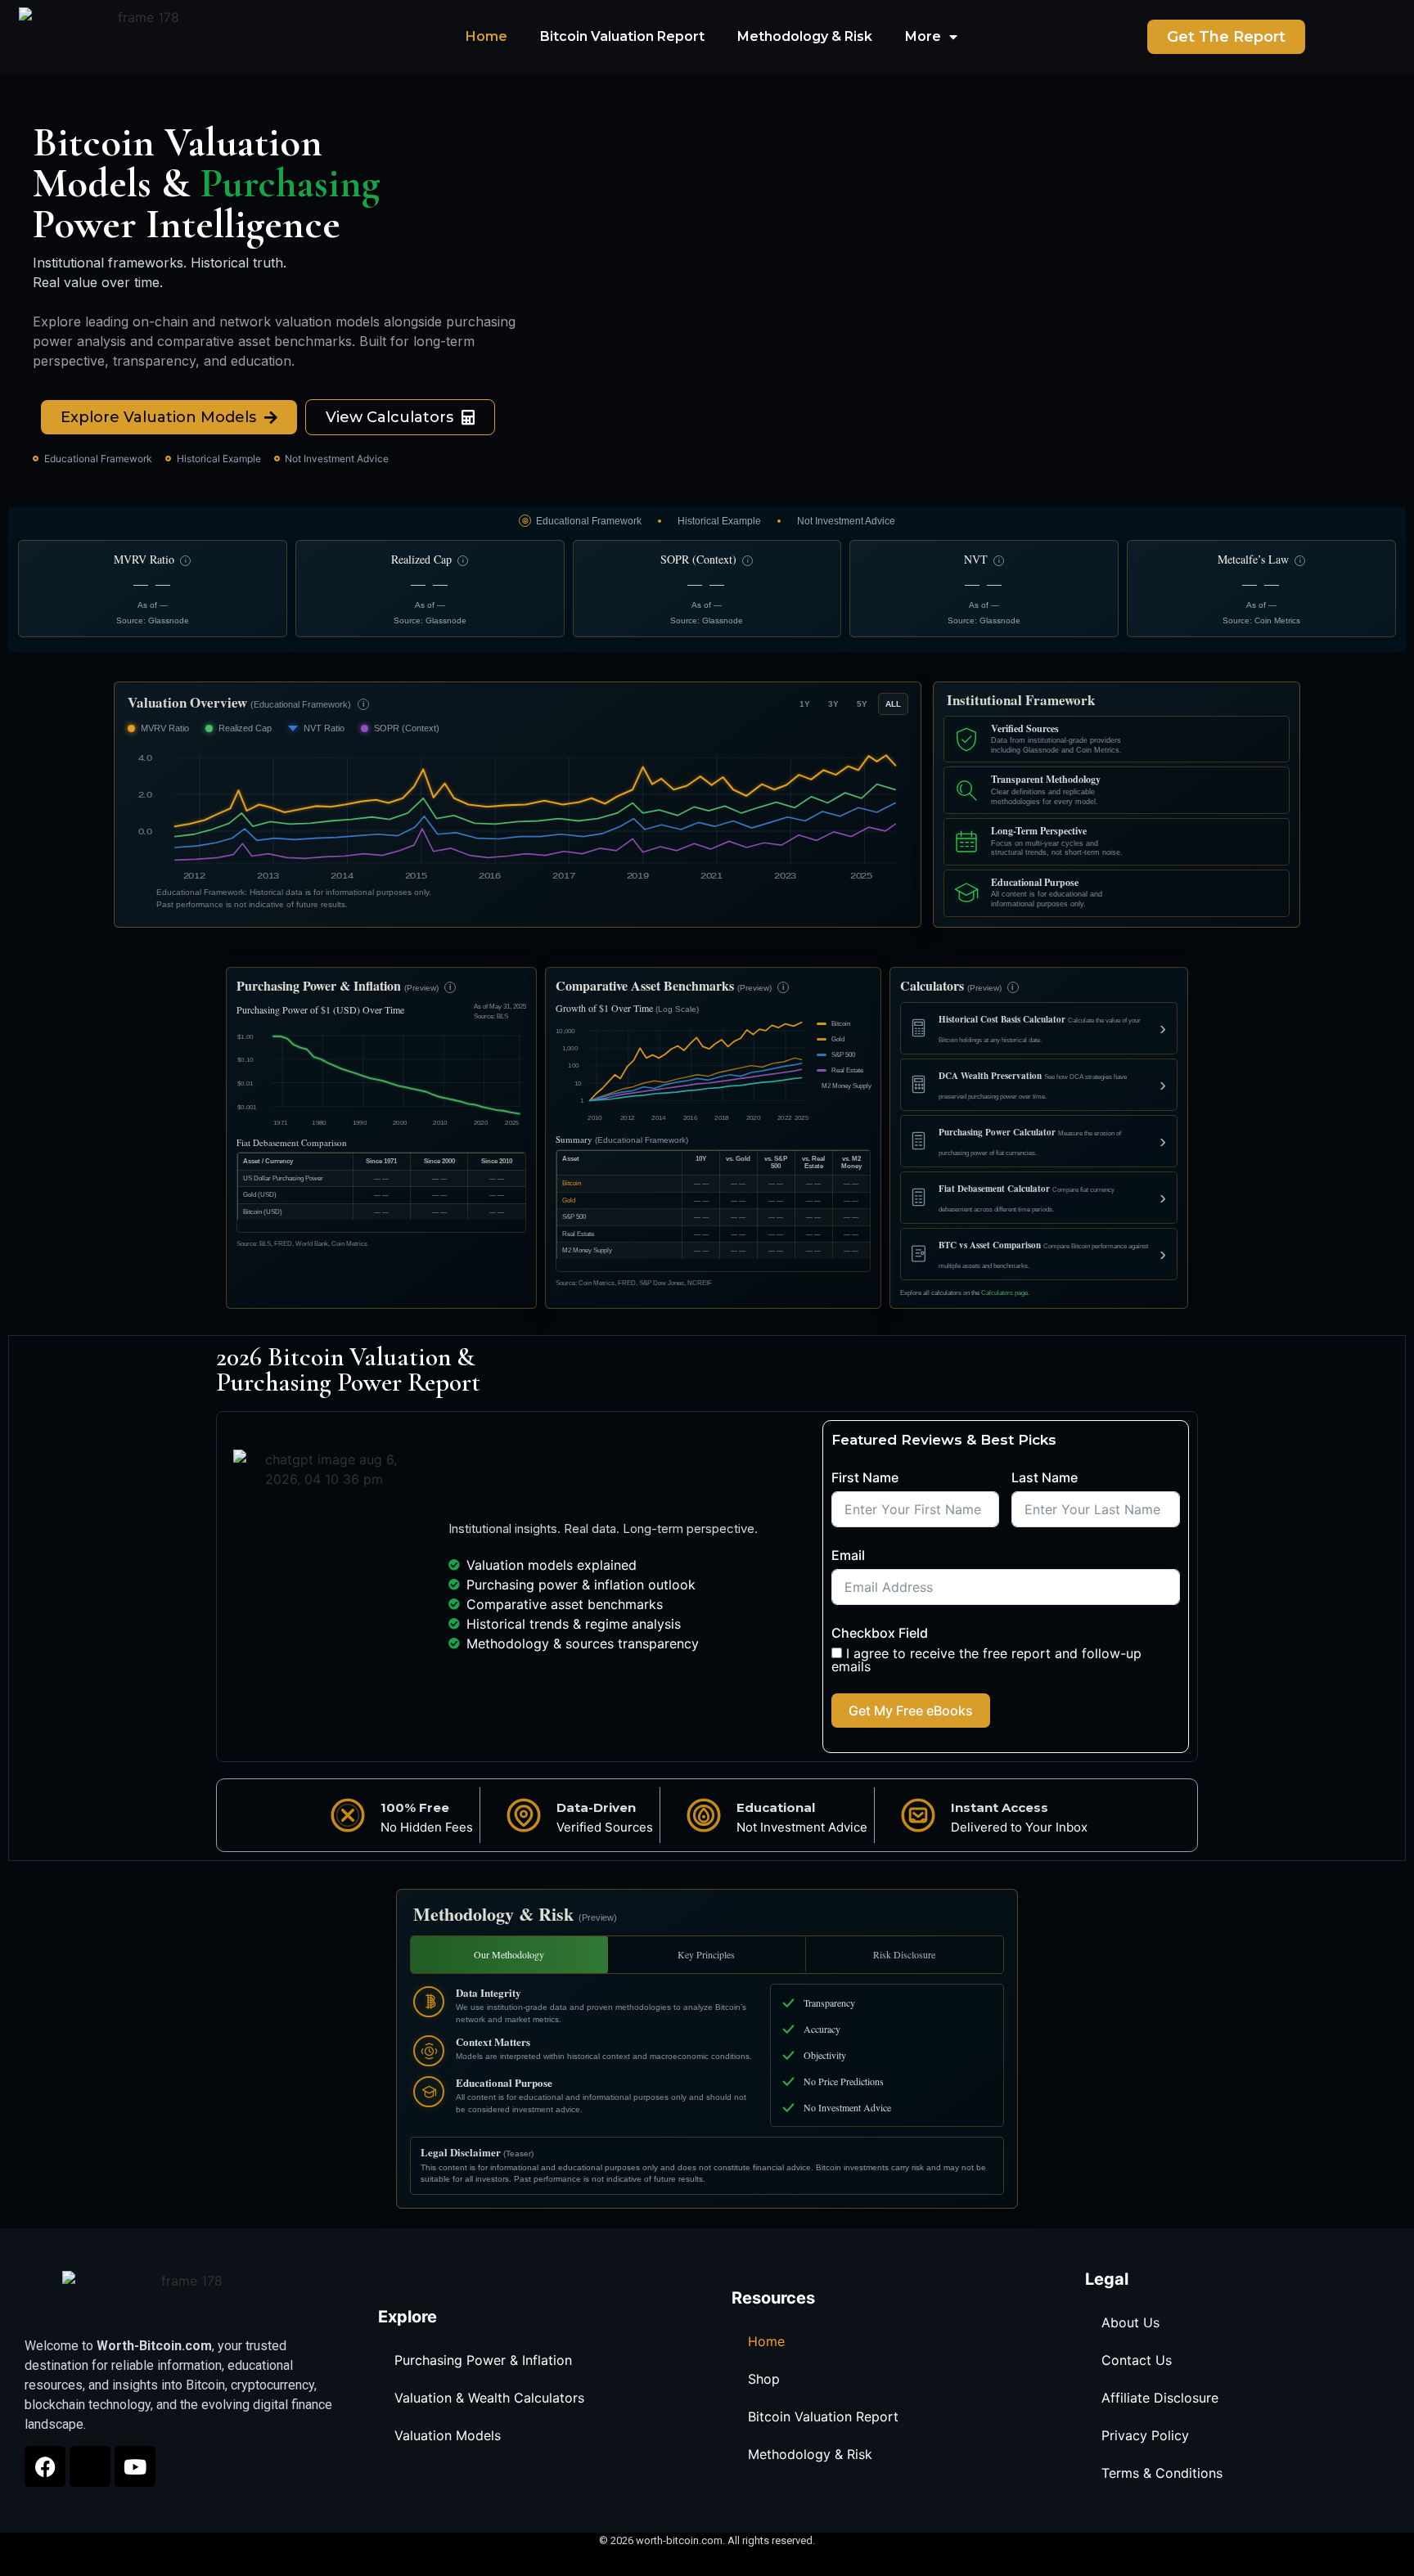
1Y (805, 704)
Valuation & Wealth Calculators (489, 2398)
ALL (893, 704)
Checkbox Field (880, 1633)
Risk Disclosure (904, 1954)
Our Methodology (509, 1954)
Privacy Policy (1145, 2435)
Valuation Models (448, 2435)
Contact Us (1137, 2360)
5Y (862, 704)
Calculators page (1004, 1293)
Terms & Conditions (1162, 2473)
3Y (833, 704)
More (923, 36)
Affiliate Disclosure (1160, 2398)
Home (486, 36)
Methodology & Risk (805, 36)
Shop (764, 2379)
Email (848, 1555)
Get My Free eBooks (911, 1711)
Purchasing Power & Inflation (483, 2360)
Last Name (1045, 1477)
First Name (865, 1477)
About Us (1130, 2322)
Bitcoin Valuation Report (622, 36)
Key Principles (706, 1954)
